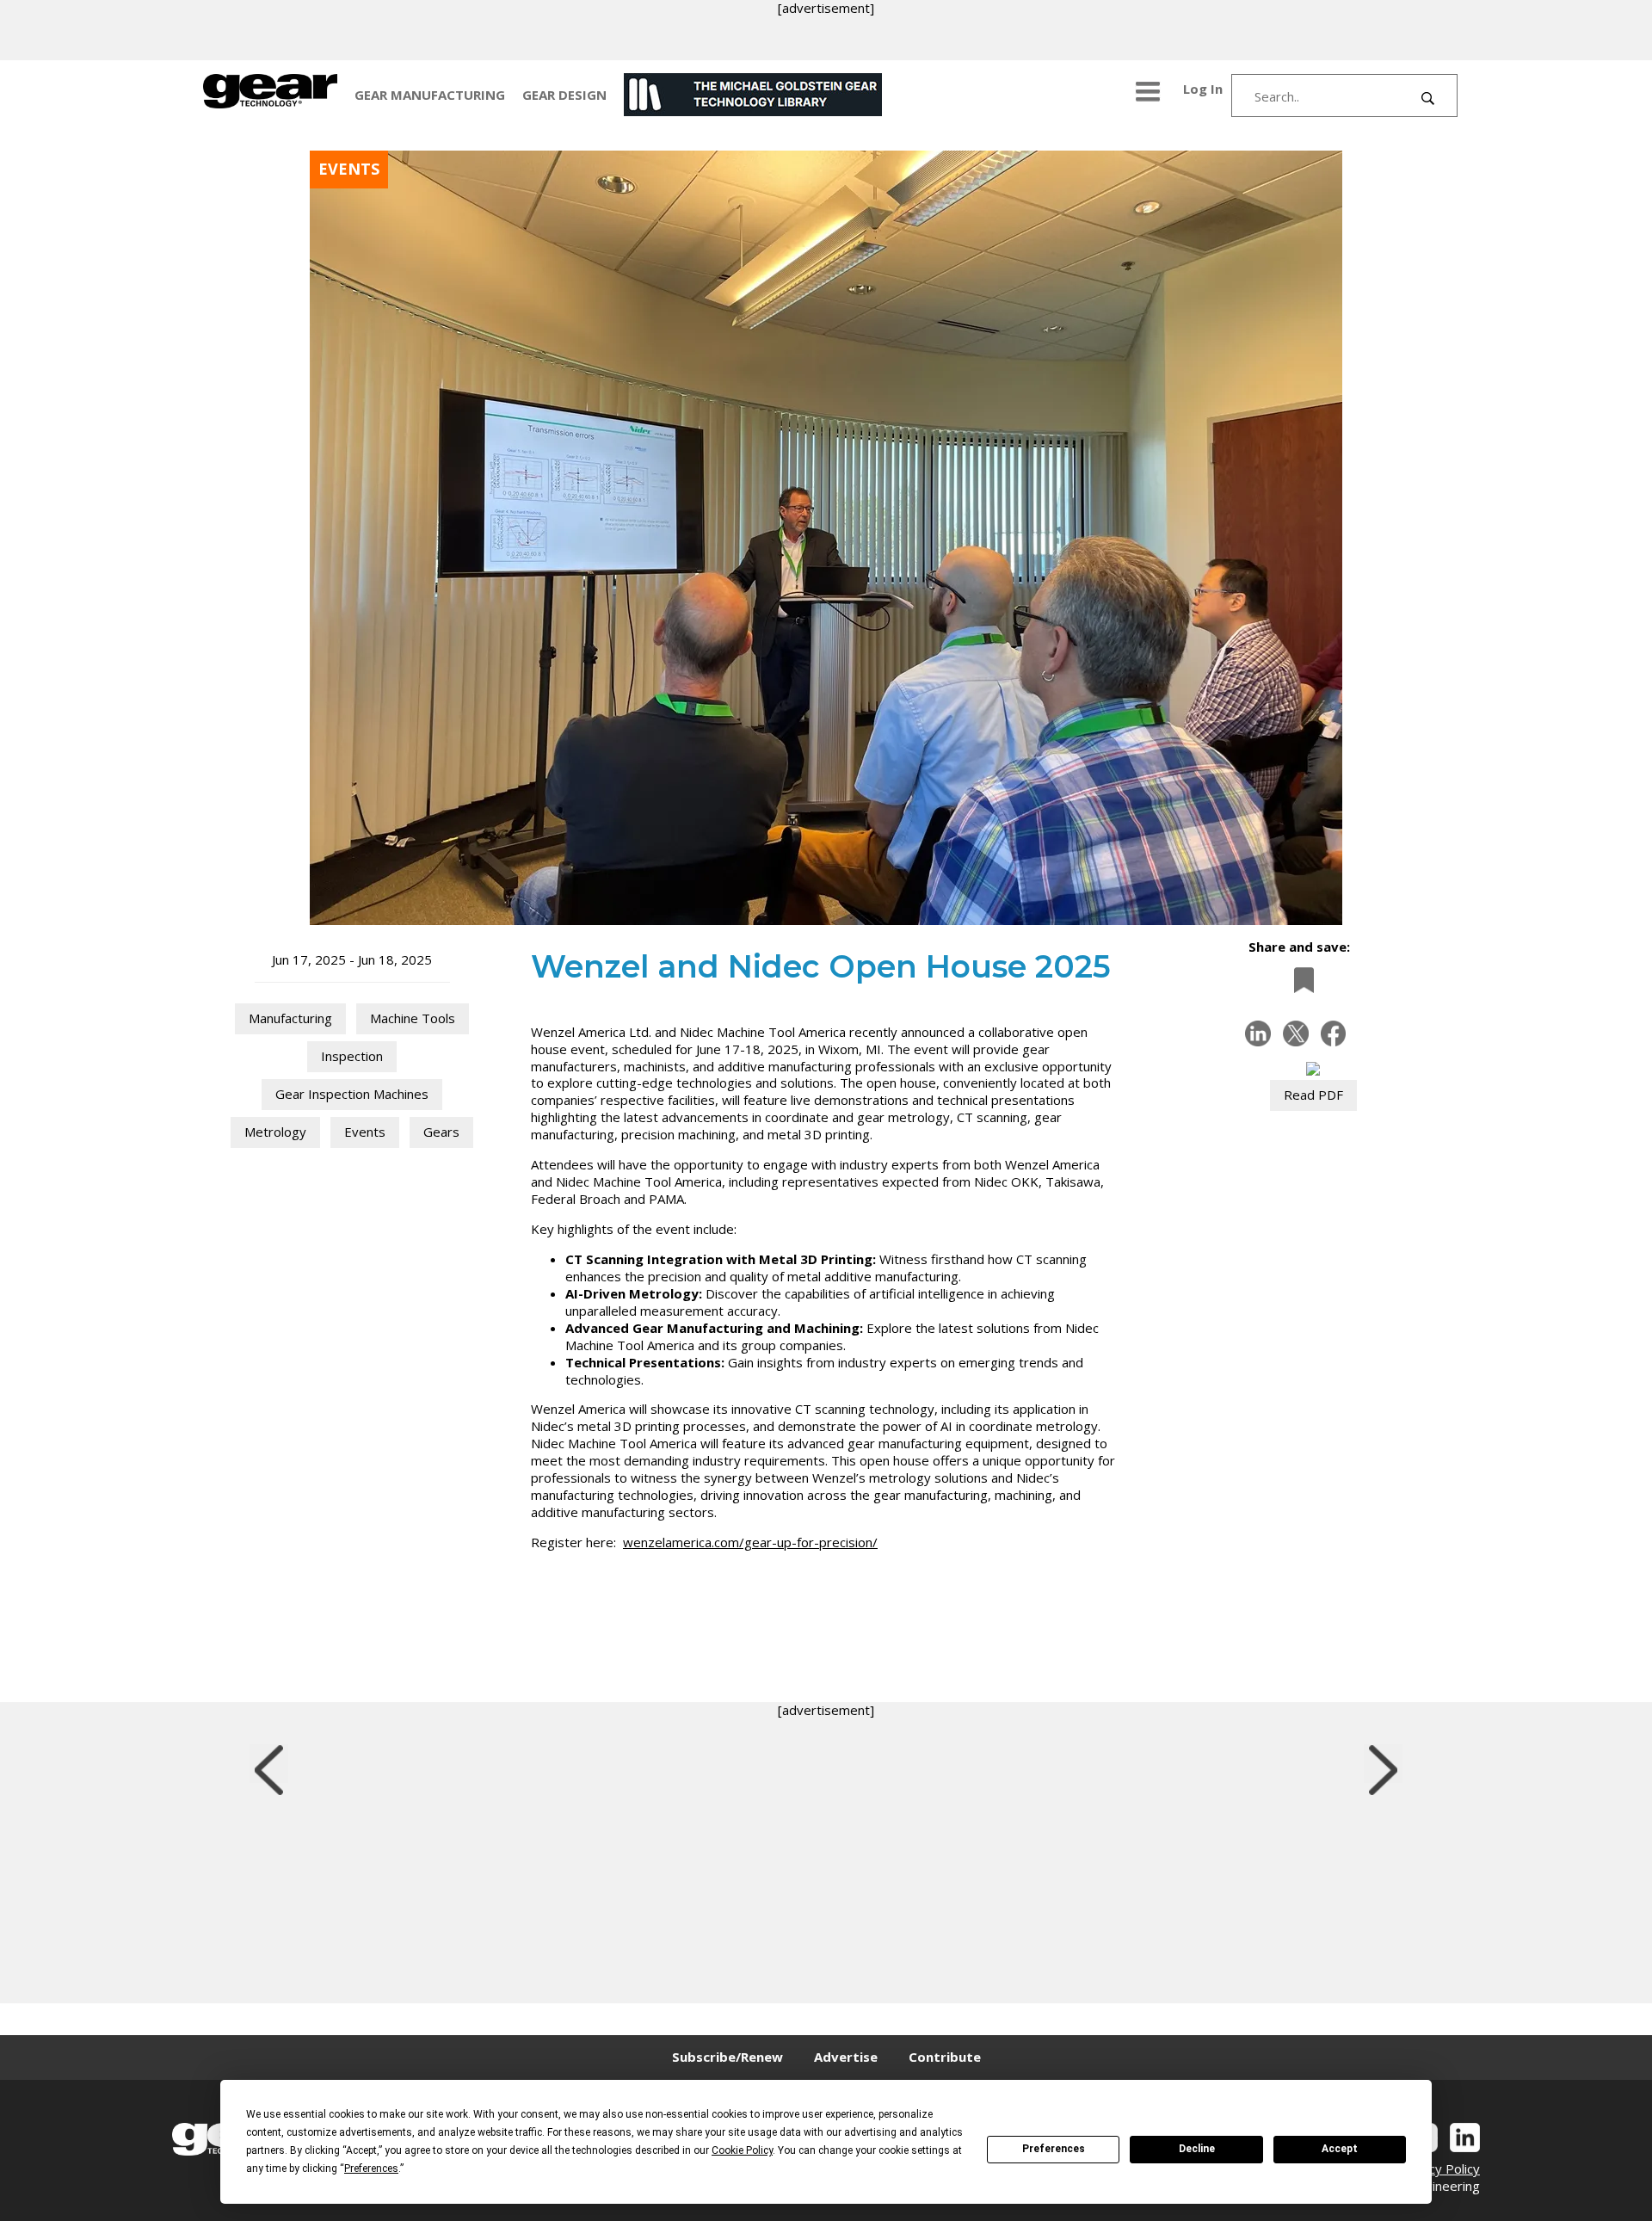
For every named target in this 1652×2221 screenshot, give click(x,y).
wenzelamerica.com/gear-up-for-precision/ (750, 1542)
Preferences (1054, 2149)
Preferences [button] (371, 2169)
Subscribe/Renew (727, 2057)
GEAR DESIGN (564, 95)
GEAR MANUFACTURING (430, 95)
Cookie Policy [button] (742, 2150)
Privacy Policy (1439, 2169)
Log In (1203, 89)
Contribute (945, 2057)
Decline (1197, 2149)
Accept (1340, 2149)
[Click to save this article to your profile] (1299, 980)
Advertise (846, 2057)
